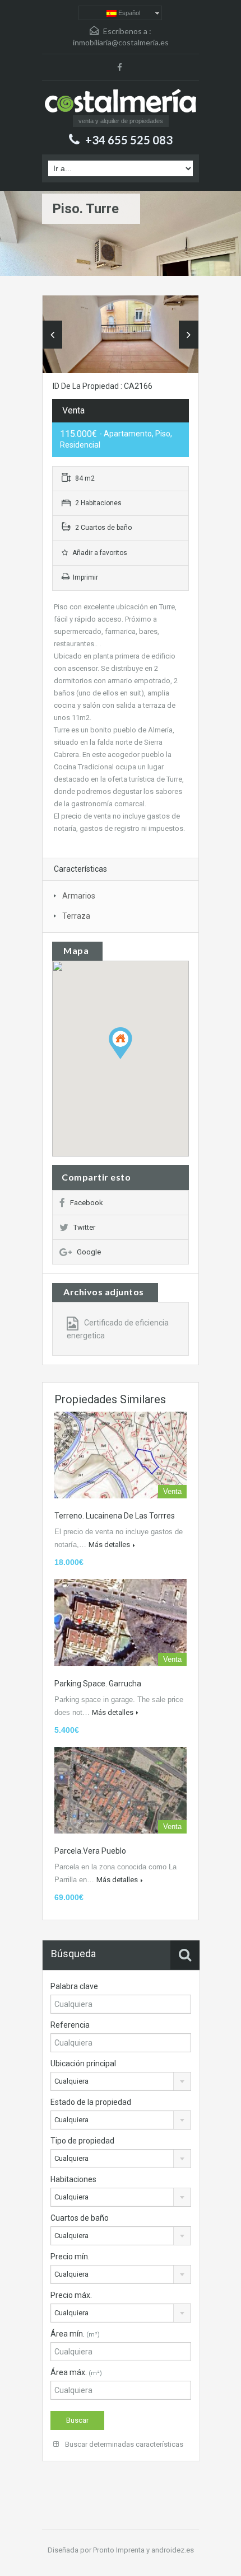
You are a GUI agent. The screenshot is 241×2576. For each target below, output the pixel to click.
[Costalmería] (121, 102)
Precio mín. (70, 2257)
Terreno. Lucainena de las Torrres (115, 1516)
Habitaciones (73, 2179)
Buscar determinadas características (123, 2444)
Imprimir (85, 577)
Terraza (76, 916)
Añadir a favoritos (99, 553)
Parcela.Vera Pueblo (90, 1851)
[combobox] (121, 2081)
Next (189, 335)
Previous (52, 335)
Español (128, 13)
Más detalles (109, 1545)
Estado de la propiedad (91, 2102)
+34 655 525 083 (129, 140)
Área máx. (76, 2372)
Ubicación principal (83, 2063)
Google (89, 1252)
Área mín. (75, 2334)
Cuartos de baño (80, 2218)
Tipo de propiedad (82, 2141)
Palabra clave (74, 1986)
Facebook (87, 1203)
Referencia (70, 2025)
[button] (132, 1059)
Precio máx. (71, 2295)
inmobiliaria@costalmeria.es (121, 42)
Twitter (84, 1227)
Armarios (79, 896)
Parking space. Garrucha (98, 1684)
